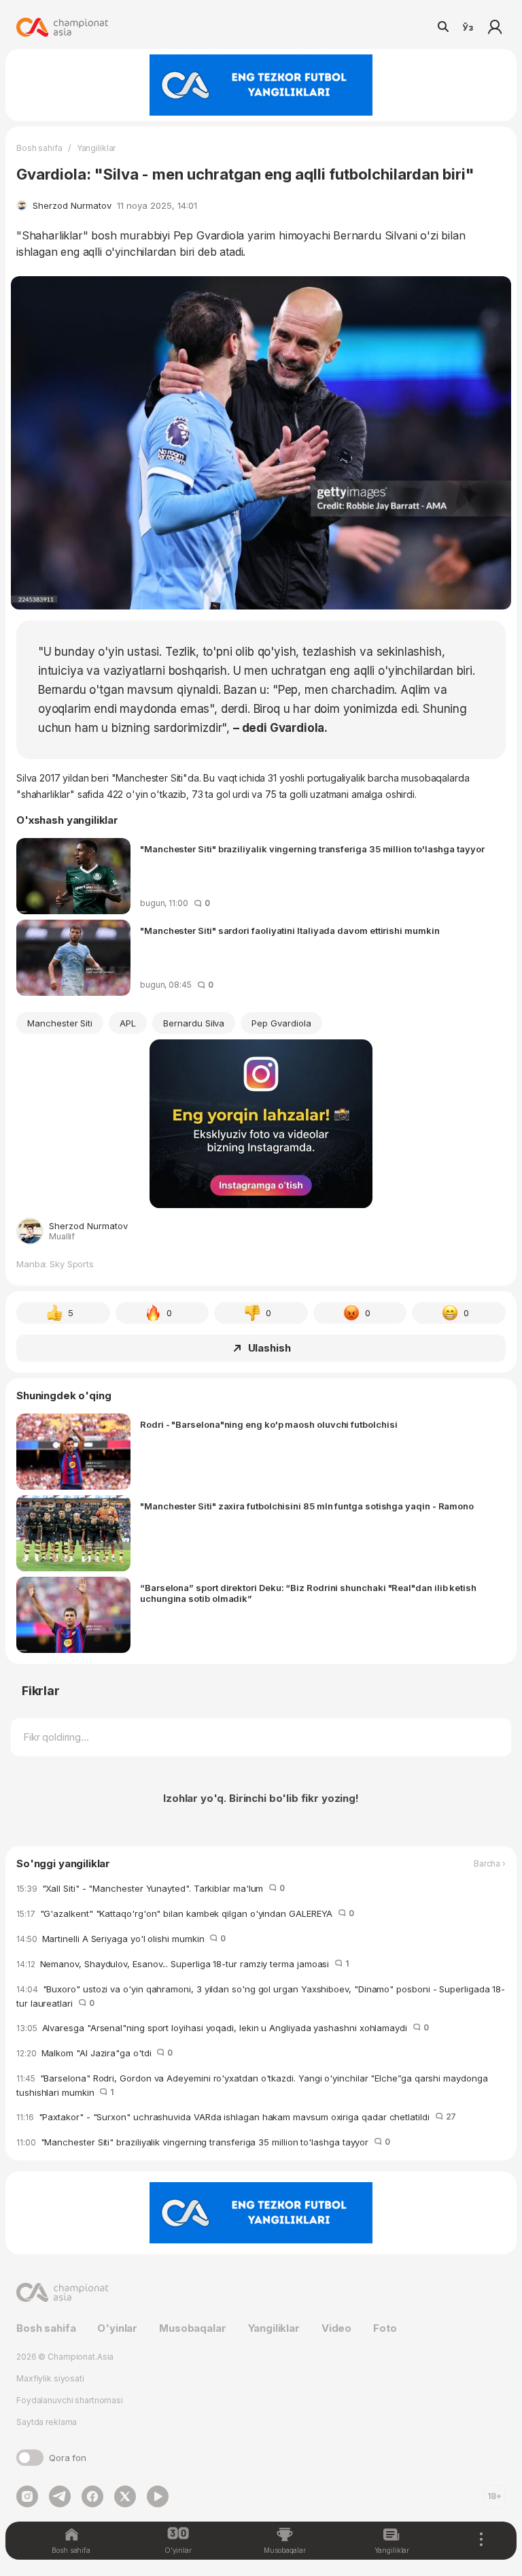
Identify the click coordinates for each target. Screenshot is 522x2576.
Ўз (468, 27)
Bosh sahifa (39, 148)
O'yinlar (117, 2328)
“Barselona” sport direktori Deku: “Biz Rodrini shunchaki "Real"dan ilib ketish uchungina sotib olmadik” (308, 1593)
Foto (385, 2328)
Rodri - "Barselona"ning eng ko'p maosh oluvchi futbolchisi (268, 1424)
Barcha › (490, 1864)
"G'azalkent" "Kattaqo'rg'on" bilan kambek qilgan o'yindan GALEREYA (185, 1913)
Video (336, 2328)
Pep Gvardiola (281, 1023)
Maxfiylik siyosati (50, 2378)
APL (128, 1023)
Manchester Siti (60, 1023)
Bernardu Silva (194, 1023)
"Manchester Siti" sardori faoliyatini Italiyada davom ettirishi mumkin (290, 931)
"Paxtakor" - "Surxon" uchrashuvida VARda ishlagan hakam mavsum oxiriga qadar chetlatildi (236, 2117)
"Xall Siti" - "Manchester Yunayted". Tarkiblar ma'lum (151, 1888)
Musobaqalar (192, 2328)
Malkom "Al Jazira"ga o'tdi (94, 2053)
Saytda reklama (47, 2422)
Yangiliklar (97, 148)
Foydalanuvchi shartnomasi (70, 2400)
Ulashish (269, 1348)
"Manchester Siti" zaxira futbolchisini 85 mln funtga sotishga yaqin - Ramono (307, 1506)
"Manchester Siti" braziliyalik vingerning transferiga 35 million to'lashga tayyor (312, 849)
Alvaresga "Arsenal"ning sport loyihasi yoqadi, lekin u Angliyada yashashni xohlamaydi (223, 2028)
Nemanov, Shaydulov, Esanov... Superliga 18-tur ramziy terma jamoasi (182, 1964)
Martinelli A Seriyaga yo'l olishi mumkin (121, 1939)
